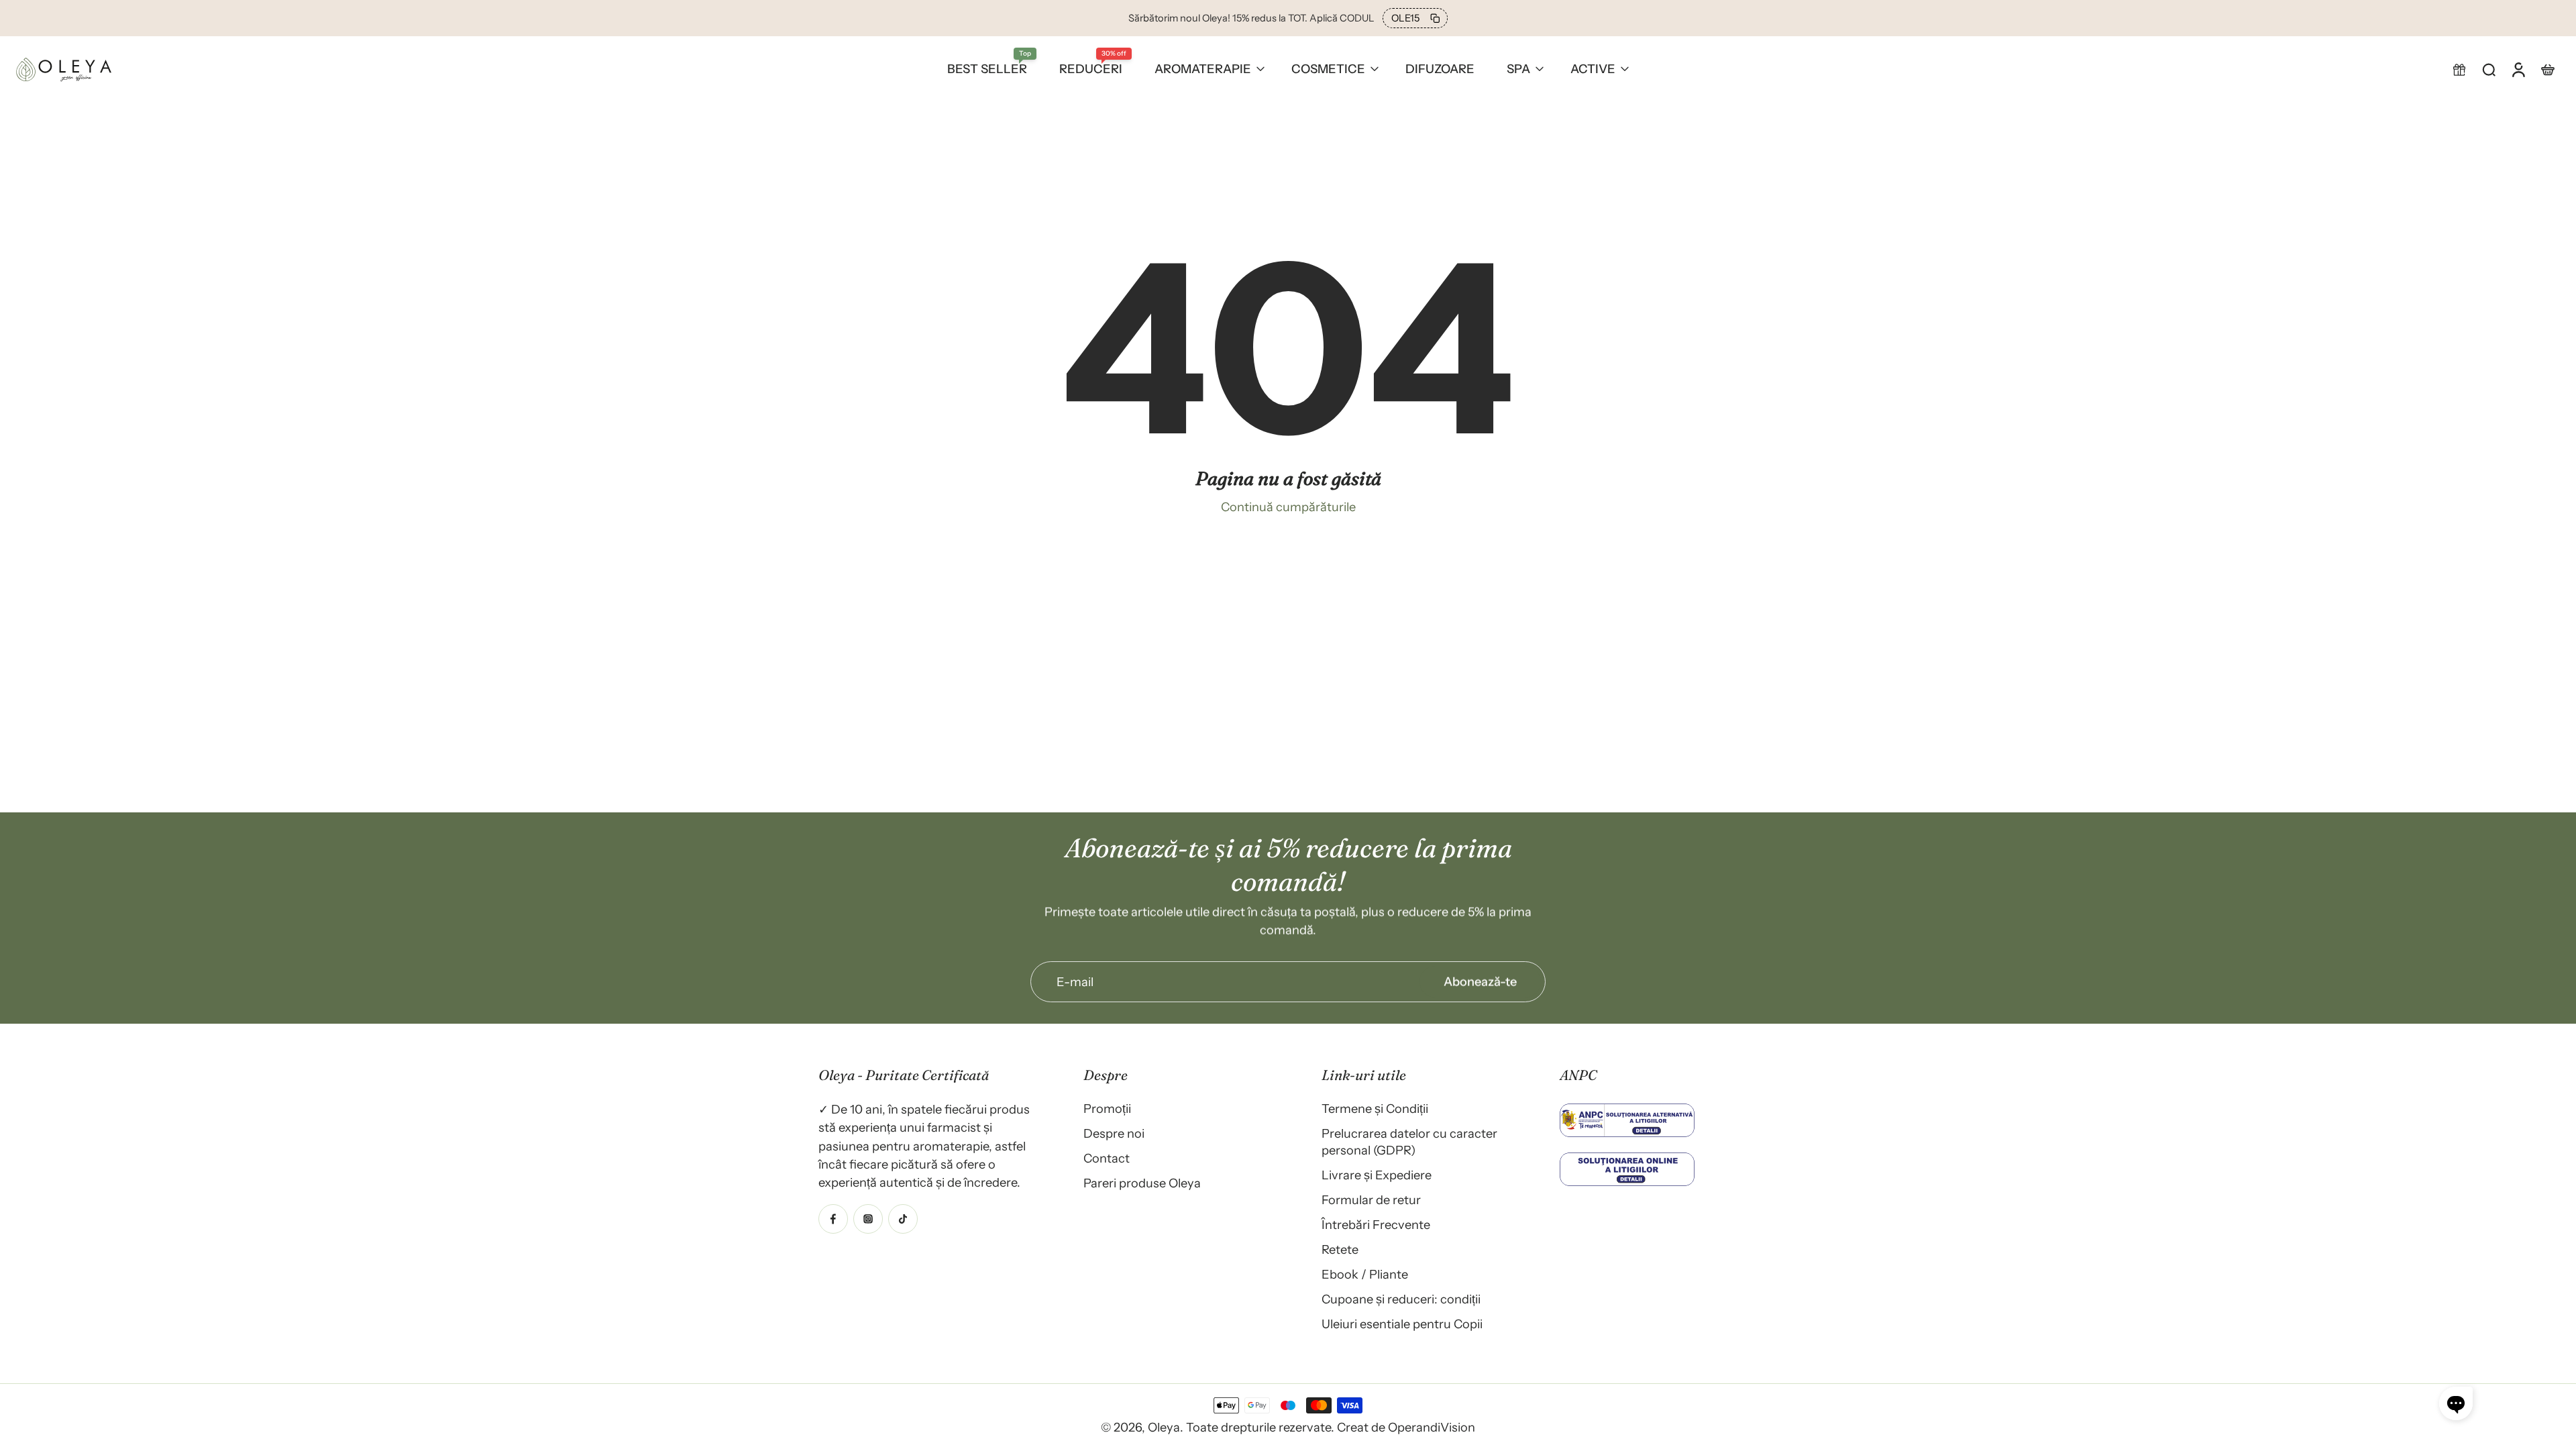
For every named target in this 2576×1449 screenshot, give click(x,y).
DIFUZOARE (1440, 69)
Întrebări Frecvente (1376, 1225)
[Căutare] (2489, 69)
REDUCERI (1091, 69)
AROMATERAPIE (1203, 69)
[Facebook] (833, 1218)
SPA (1518, 69)
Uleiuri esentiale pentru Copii (1402, 1324)
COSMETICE (1328, 69)
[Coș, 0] (2548, 69)
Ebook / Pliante (1365, 1274)
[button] (2459, 69)
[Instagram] (868, 1218)
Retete (1340, 1249)
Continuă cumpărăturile (1288, 507)
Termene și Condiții (1375, 1109)
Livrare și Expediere (1377, 1175)
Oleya (1164, 1427)
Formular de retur (1371, 1200)
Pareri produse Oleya (1142, 1183)
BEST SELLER (987, 69)
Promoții (1107, 1109)
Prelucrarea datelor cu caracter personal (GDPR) (1409, 1142)
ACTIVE (1593, 69)
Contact (1107, 1158)
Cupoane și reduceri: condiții (1401, 1299)
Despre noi (1114, 1133)
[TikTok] (903, 1218)
